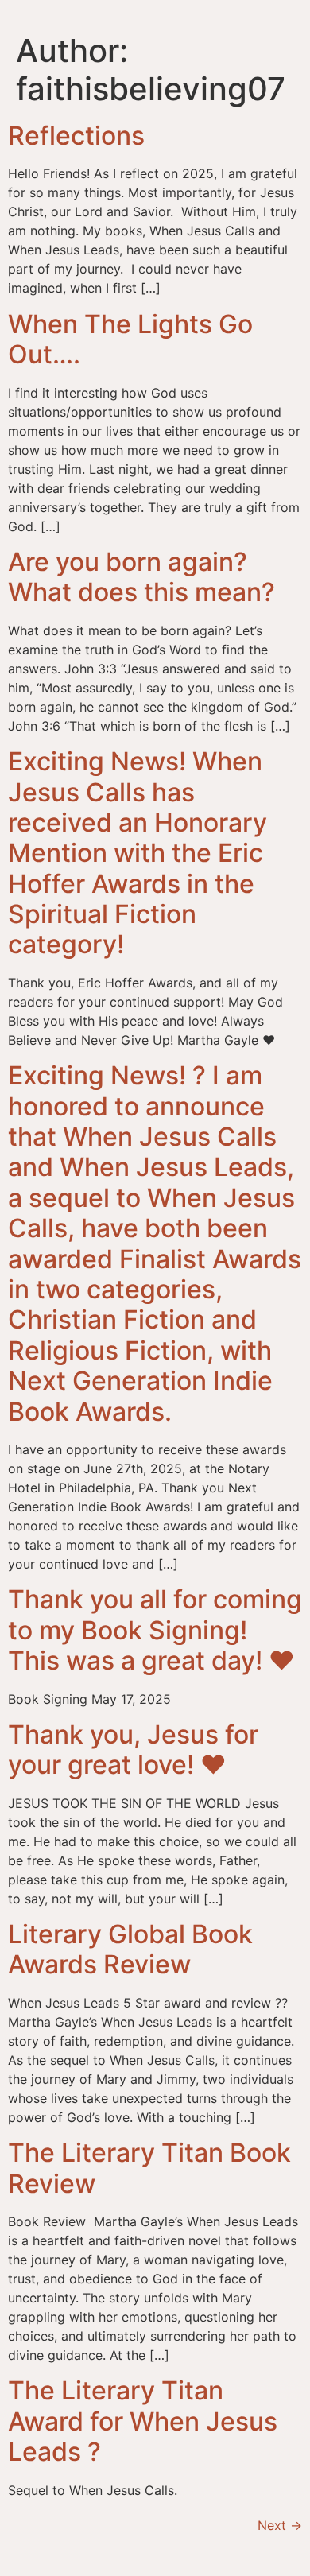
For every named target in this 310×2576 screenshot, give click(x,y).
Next (280, 2525)
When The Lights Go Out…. (130, 339)
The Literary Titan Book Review (149, 2168)
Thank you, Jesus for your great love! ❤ (133, 1750)
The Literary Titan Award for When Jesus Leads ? (143, 2421)
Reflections (76, 136)
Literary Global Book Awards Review (130, 1949)
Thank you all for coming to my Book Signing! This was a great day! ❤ (155, 1630)
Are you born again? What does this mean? (141, 577)
